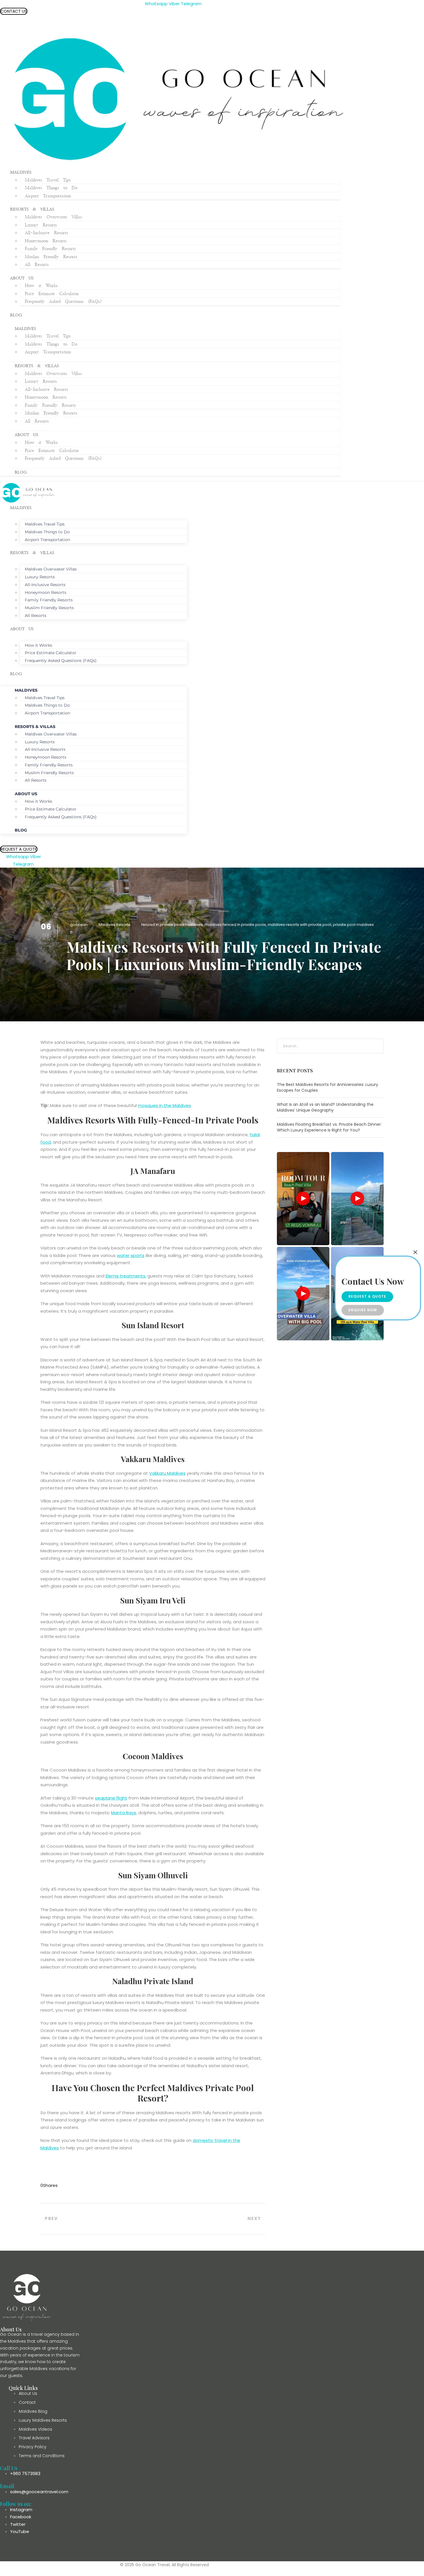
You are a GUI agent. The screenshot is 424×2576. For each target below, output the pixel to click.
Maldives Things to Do (51, 188)
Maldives (21, 172)
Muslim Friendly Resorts (51, 257)
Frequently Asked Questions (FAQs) (63, 302)
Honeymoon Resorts (46, 241)
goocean (79, 925)
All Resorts (37, 265)
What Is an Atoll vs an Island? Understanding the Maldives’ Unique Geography (325, 1107)
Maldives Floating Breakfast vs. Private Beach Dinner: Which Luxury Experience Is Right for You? (329, 1127)
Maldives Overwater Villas (53, 217)
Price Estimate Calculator (52, 294)
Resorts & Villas (32, 209)
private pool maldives (353, 925)
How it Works (41, 286)
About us (22, 278)
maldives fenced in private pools (235, 925)
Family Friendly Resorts (50, 249)
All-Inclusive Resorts (46, 233)
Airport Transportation (48, 196)
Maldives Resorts (115, 925)
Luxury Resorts (41, 225)
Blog (16, 315)
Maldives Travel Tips (48, 180)
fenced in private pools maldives (172, 925)
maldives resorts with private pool (299, 925)
